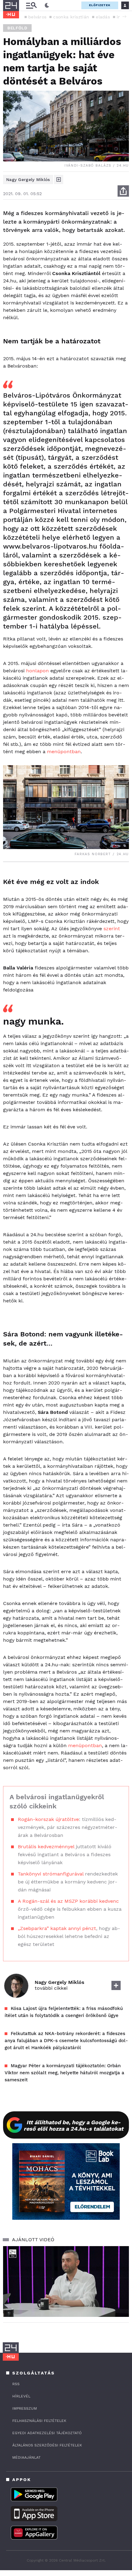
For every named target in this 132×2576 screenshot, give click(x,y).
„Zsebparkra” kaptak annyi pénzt (57, 1928)
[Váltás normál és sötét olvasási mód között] (47, 6)
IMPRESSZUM (25, 2408)
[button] (124, 17)
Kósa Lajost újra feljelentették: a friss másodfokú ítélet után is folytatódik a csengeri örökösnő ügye (64, 2012)
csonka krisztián (71, 17)
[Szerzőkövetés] (59, 179)
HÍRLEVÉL (21, 2396)
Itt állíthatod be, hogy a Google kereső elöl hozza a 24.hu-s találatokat (74, 2125)
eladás (103, 17)
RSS (16, 2384)
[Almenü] (31, 5)
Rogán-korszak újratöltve (48, 1819)
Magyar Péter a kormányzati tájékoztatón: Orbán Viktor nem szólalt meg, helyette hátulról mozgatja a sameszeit (64, 2073)
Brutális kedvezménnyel (46, 1847)
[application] (66, 2281)
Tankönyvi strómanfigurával (51, 1874)
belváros (37, 17)
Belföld (17, 28)
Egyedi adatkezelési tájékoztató (47, 2433)
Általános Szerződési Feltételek (47, 2445)
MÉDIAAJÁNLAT (26, 2457)
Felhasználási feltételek (39, 2421)
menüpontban (64, 752)
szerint (112, 929)
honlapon (37, 671)
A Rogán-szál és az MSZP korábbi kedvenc (68, 1901)
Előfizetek (100, 5)
